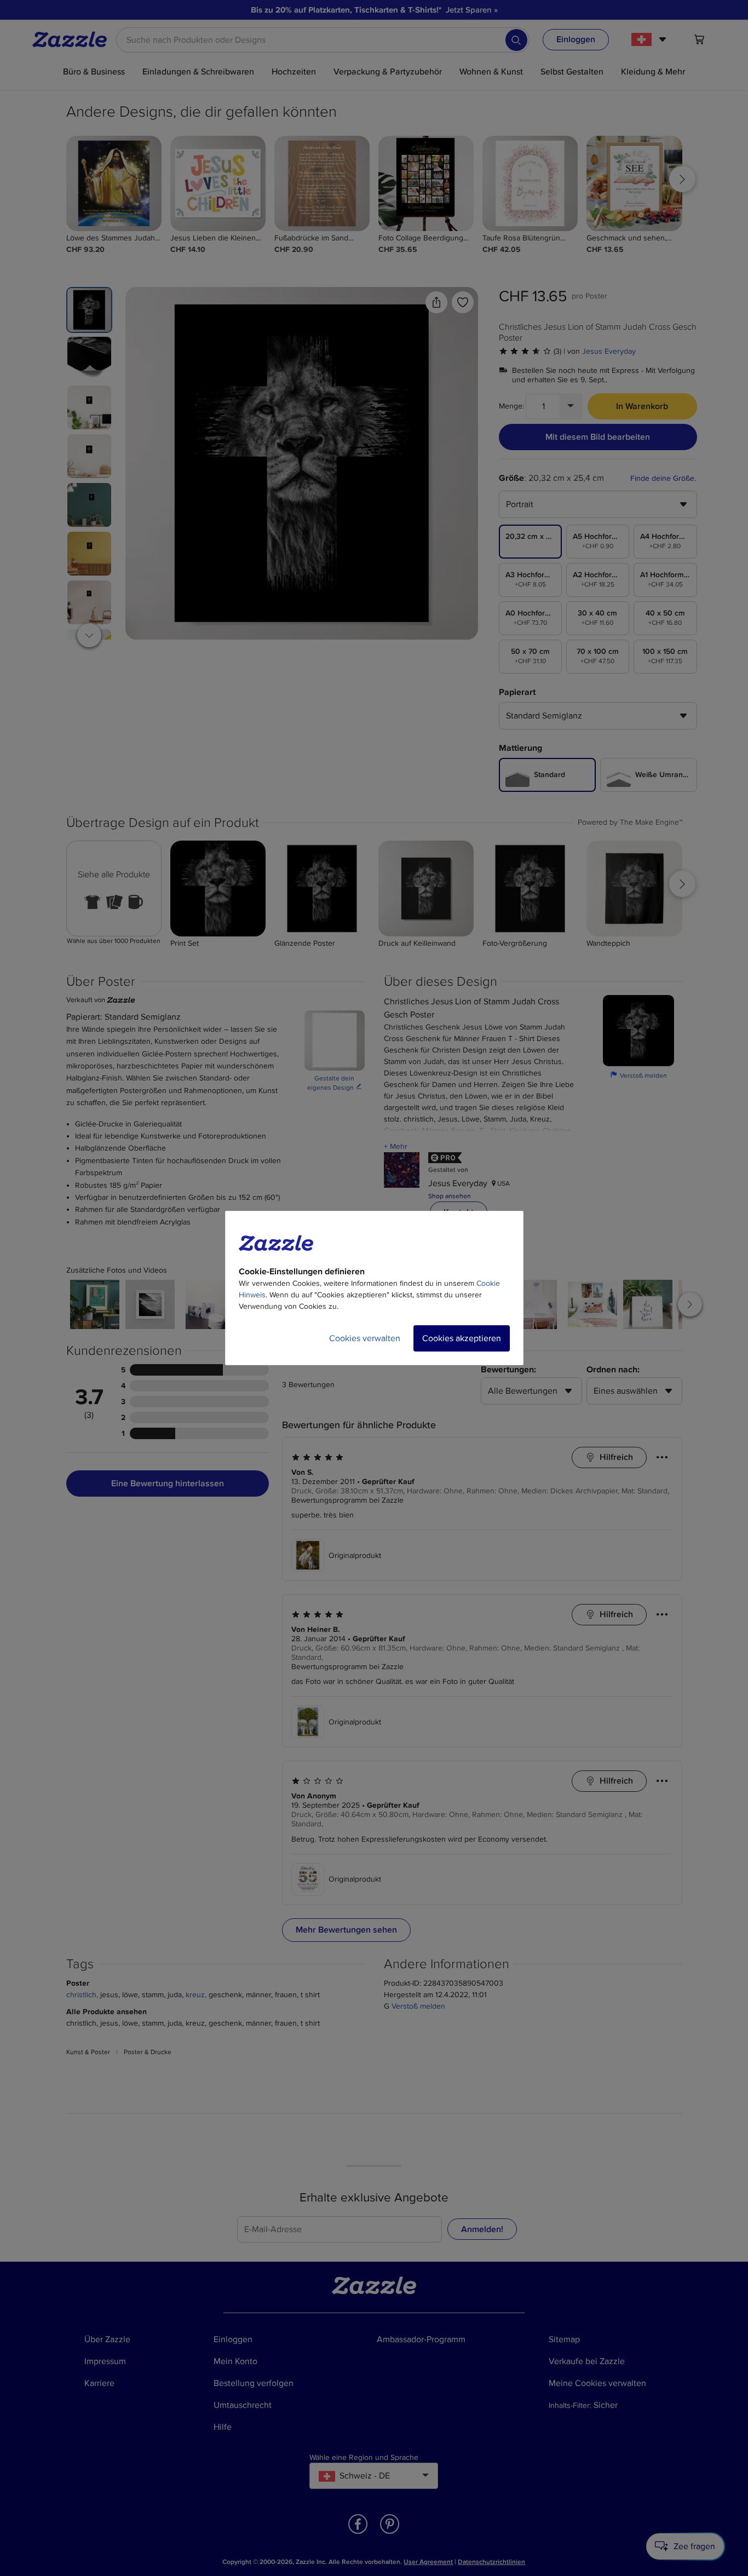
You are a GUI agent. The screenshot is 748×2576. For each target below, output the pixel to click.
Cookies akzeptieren (462, 1338)
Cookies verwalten (365, 1338)
